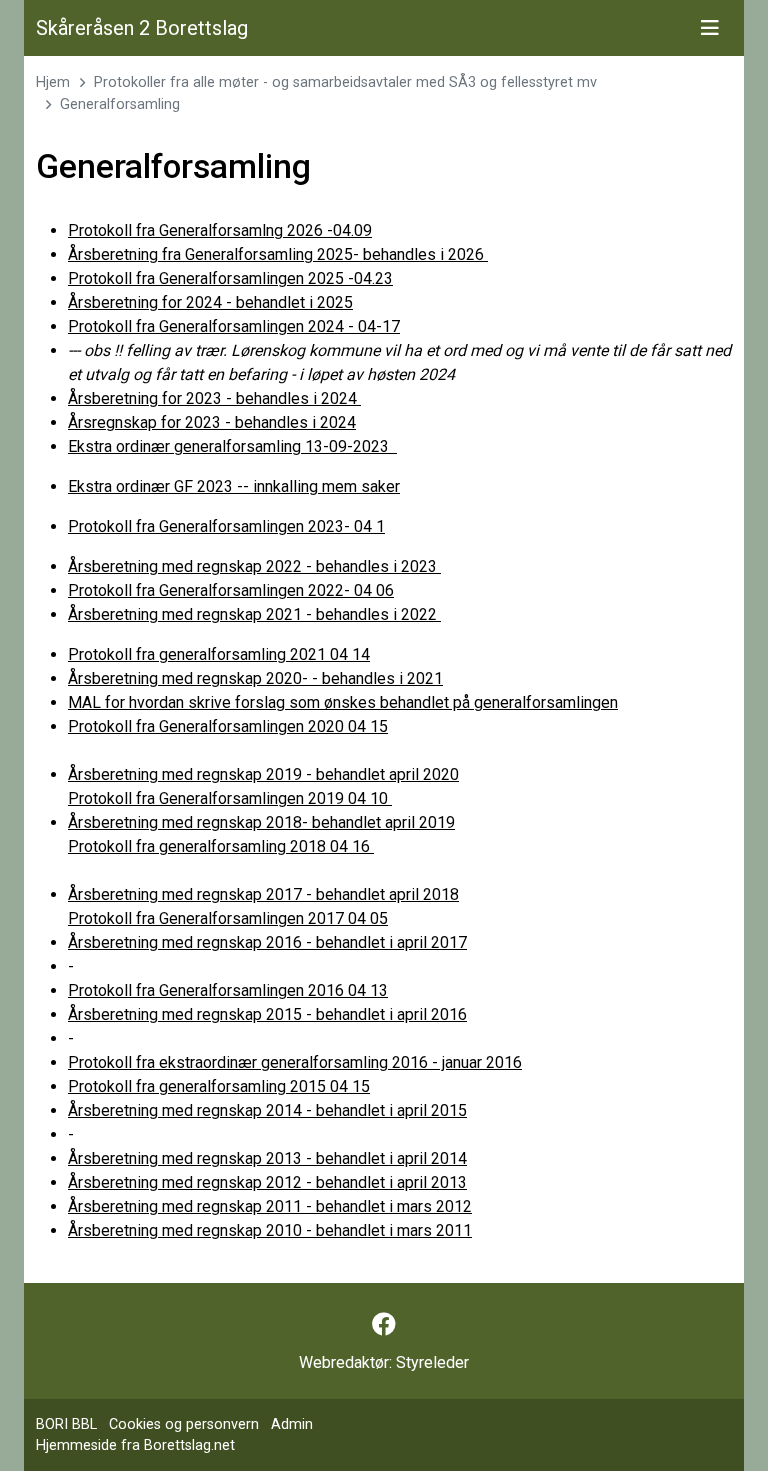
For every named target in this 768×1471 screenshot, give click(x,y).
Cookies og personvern (184, 1424)
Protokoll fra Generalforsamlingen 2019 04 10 (230, 798)
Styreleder (432, 1362)
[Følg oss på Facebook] (384, 1325)
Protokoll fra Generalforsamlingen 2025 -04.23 (230, 278)
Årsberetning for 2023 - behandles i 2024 (214, 398)
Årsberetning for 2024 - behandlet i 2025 (210, 302)
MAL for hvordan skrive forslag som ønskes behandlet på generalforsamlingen (343, 702)
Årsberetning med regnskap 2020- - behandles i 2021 (255, 678)
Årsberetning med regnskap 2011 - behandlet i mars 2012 (270, 1206)
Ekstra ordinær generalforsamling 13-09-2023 (232, 446)
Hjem (53, 82)
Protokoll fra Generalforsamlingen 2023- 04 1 (226, 526)
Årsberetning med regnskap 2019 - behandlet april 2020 (263, 774)
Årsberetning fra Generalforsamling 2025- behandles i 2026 (278, 254)
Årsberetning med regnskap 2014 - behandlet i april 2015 (267, 1110)
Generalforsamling (120, 104)
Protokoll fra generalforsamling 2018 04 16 (221, 846)
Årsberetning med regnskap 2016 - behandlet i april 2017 (267, 942)
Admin (292, 1424)
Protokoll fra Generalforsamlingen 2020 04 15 (228, 726)
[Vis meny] (710, 28)
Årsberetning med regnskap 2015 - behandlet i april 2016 (267, 1014)
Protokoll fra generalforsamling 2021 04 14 (219, 654)
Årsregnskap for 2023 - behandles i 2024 (212, 422)
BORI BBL (66, 1424)
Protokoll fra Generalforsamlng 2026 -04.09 (220, 230)
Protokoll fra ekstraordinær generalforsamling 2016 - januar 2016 (295, 1062)
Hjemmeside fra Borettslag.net (135, 1445)
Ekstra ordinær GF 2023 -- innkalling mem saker (234, 486)
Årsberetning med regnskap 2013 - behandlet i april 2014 (267, 1158)
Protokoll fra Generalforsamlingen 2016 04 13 (228, 990)
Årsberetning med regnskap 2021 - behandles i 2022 (254, 614)
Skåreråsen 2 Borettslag (142, 28)
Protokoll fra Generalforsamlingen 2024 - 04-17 (234, 326)
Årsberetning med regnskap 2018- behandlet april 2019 (261, 822)
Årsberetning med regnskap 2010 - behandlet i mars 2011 (270, 1230)
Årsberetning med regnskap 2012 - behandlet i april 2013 (267, 1182)
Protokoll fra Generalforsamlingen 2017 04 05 (228, 918)
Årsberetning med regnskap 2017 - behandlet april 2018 (263, 894)
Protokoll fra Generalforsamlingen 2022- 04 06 (231, 590)
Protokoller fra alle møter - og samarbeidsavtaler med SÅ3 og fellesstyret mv (345, 82)
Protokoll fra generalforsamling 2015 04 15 (219, 1086)
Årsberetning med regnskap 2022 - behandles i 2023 (254, 566)
